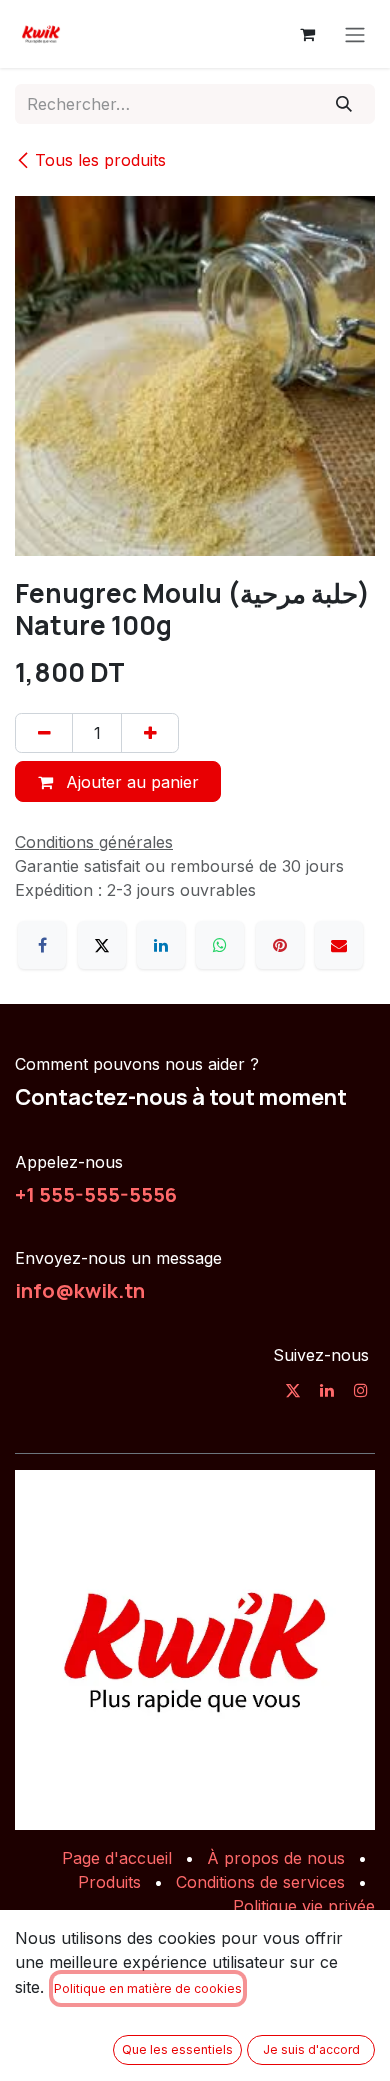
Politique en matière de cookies (148, 1988)
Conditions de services (260, 1882)
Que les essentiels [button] (177, 2049)
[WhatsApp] (220, 945)
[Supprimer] (44, 733)
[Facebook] (42, 945)
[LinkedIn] (161, 945)
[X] (102, 945)
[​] (293, 1390)
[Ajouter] (150, 733)
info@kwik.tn (80, 1290)
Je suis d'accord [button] (311, 2049)
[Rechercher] (344, 104)
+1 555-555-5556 (96, 1194)
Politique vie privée (304, 1906)
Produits (109, 1882)
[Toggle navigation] (355, 34)
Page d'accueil (117, 1858)
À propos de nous (276, 1858)
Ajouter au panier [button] (130, 782)
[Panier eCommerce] (307, 34)
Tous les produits (100, 160)
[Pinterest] (280, 945)
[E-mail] (339, 945)
